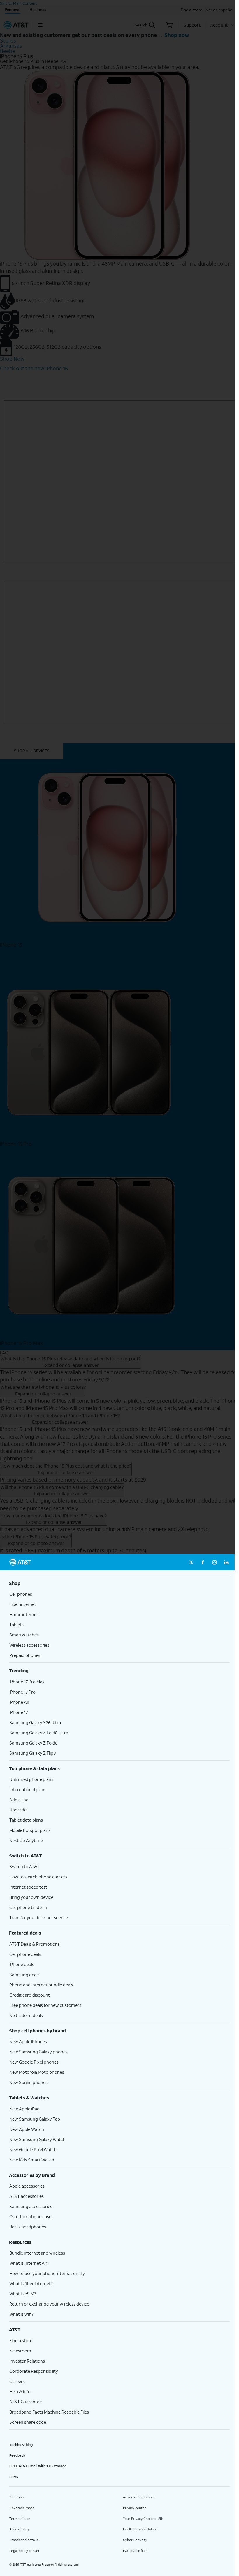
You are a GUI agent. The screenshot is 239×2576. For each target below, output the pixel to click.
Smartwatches (24, 1635)
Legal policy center (24, 2551)
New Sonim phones (28, 2082)
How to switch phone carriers (38, 1877)
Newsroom (20, 2351)
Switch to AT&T (24, 1866)
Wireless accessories (29, 1645)
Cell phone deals (25, 1954)
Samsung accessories (31, 2206)
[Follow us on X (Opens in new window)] (191, 1562)
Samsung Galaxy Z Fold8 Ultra (39, 1733)
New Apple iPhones (28, 2041)
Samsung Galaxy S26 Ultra (35, 1722)
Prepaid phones (25, 1655)
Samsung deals (24, 1975)
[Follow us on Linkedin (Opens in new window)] (226, 1562)
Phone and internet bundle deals (41, 1985)
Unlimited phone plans (31, 1779)
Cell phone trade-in (28, 1907)
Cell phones (21, 1594)
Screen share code (28, 2422)
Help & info (20, 2391)
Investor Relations (27, 2361)
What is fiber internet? (31, 2283)
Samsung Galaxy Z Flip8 (33, 1753)
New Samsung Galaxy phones (38, 2052)
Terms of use (20, 2518)
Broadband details (24, 2540)
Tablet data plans (26, 1820)
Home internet (24, 1614)
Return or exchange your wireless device (49, 2304)
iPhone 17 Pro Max (27, 1682)
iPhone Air (19, 1702)
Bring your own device (31, 1897)
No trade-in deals (26, 2015)
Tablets (16, 1625)
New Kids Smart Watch (32, 2160)
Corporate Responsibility (34, 2371)
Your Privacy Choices (140, 2518)
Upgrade (18, 1810)
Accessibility (19, 2529)
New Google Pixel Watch (33, 2149)
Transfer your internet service (39, 1917)
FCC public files (135, 2551)
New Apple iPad (24, 2109)
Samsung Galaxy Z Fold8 (34, 1743)
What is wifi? (21, 2314)
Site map (16, 2497)
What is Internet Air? (29, 2263)
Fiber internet (23, 1604)
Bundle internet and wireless (37, 2253)
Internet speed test (28, 1887)
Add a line (19, 1800)
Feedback (17, 2455)
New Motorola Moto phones (37, 2072)
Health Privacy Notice (140, 2529)
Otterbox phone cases (31, 2216)
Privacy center (135, 2508)
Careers (17, 2381)
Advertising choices (139, 2497)
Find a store (21, 2340)
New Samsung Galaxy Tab (35, 2119)
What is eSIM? (23, 2294)
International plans (28, 1789)
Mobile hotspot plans (30, 1830)
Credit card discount (30, 1995)
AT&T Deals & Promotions (35, 1944)
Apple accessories (27, 2186)
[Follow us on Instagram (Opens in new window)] (215, 1562)
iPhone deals (22, 1964)
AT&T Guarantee (26, 2402)
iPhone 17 (19, 1712)
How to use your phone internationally (47, 2273)
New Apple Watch (27, 2129)
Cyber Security (135, 2540)
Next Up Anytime (26, 1840)
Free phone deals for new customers (45, 2005)
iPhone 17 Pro (22, 1692)
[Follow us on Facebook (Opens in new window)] (203, 1562)
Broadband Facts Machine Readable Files (49, 2412)
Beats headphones (28, 2227)
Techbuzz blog (21, 2445)
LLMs (14, 2477)
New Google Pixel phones (34, 2062)
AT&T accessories (27, 2196)
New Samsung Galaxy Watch (37, 2139)
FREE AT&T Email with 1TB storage (38, 2466)
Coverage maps (22, 2508)
